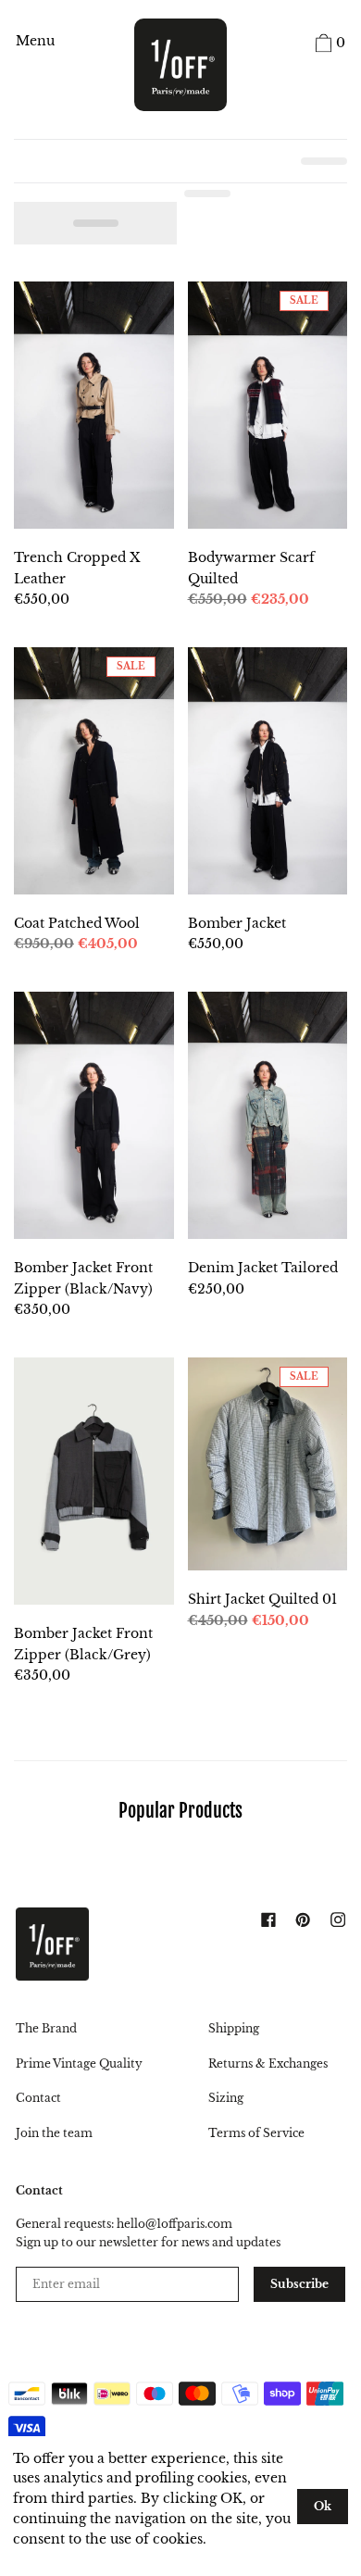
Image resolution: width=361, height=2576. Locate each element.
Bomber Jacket (237, 923)
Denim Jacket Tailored (263, 1268)
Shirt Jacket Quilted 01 (262, 1599)
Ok (323, 2506)
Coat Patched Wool (77, 923)
